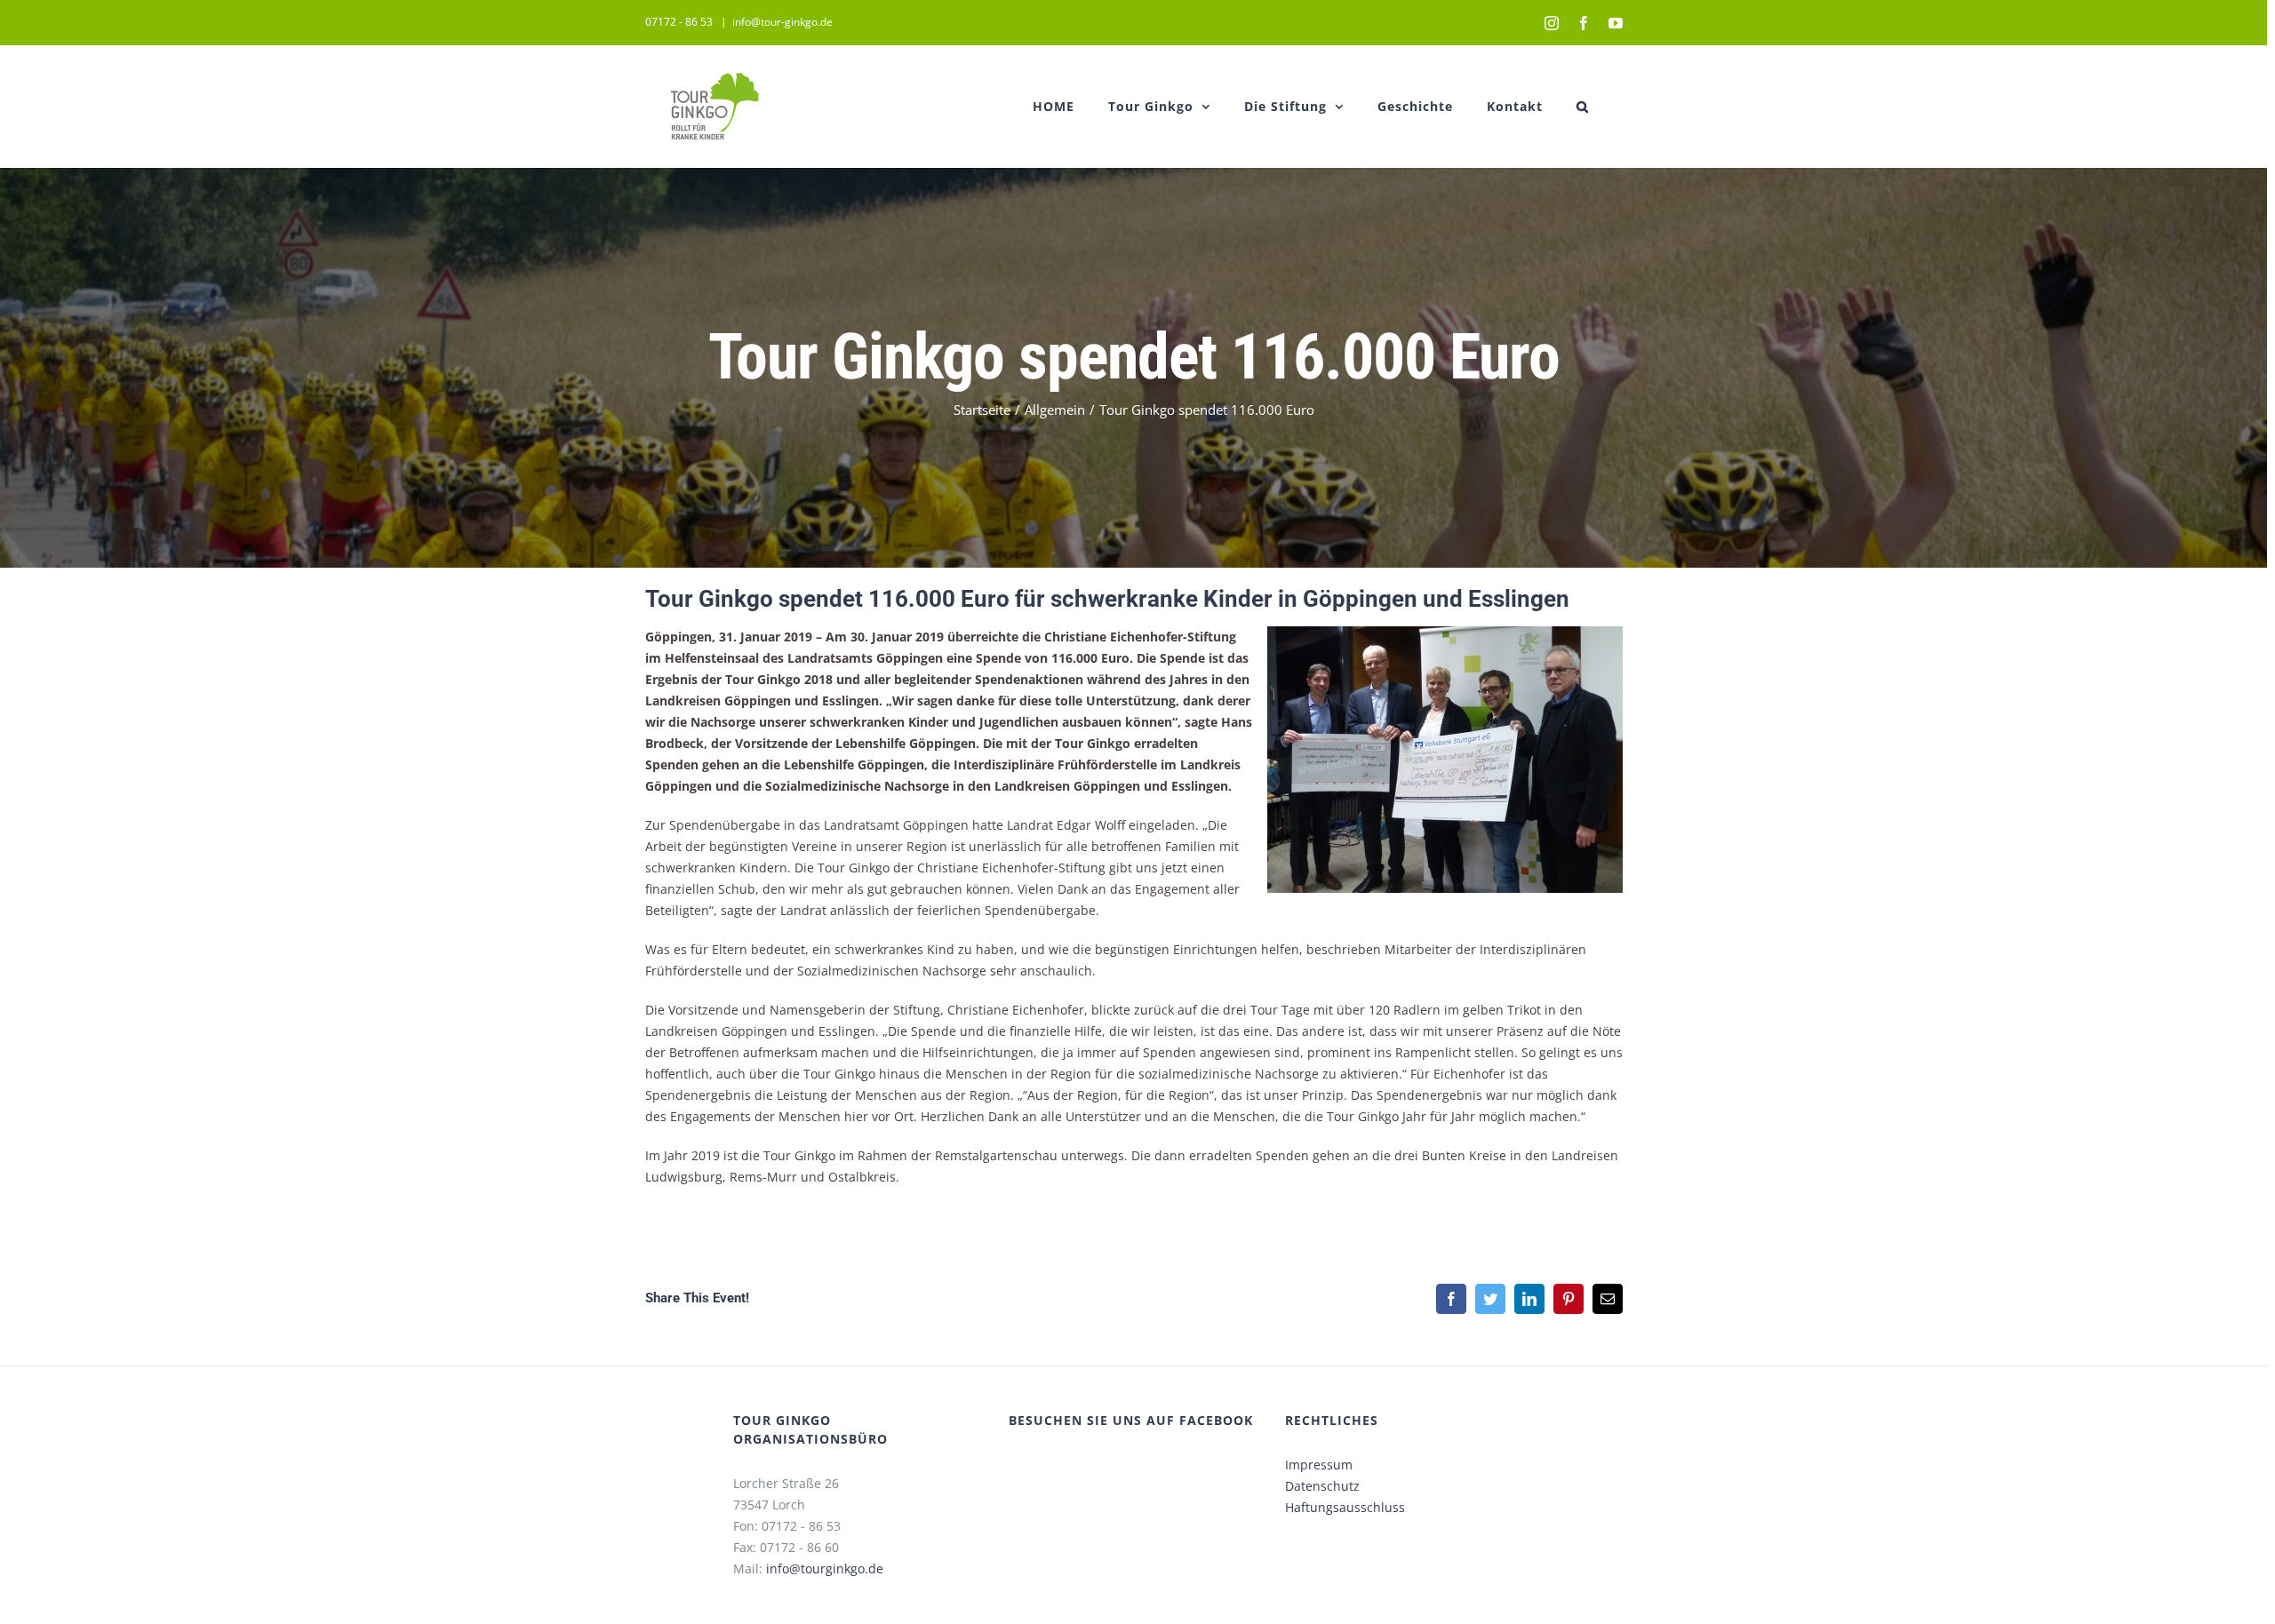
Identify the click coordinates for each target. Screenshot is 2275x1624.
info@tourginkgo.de (825, 1568)
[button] (1583, 106)
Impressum (1319, 1465)
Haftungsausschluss (1345, 1507)
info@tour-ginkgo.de (782, 22)
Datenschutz (1322, 1486)
